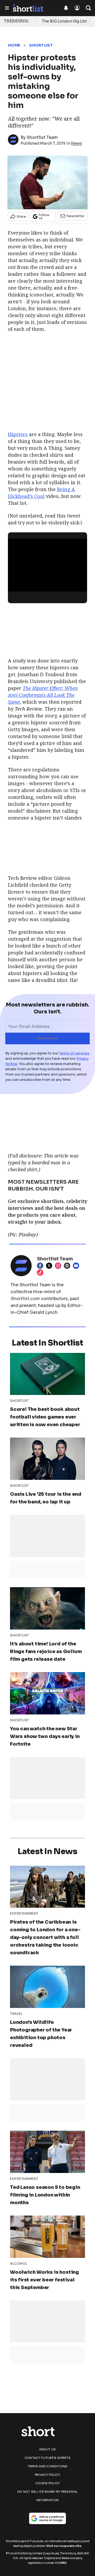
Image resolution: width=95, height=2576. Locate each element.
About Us (47, 2449)
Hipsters (18, 434)
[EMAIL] (77, 1266)
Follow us (44, 216)
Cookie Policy (48, 2483)
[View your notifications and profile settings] (66, 8)
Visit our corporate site (64, 2546)
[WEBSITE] (68, 1266)
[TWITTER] (50, 1266)
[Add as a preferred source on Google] (47, 2518)
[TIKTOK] (41, 1273)
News (77, 143)
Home (14, 45)
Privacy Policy (47, 2475)
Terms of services (74, 1053)
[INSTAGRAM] (59, 1266)
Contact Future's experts (47, 2458)
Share (21, 216)
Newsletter (76, 216)
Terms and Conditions (48, 2466)
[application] (47, 561)
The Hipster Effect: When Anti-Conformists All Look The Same (43, 695)
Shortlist (41, 45)
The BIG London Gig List (64, 21)
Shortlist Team (42, 137)
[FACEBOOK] (41, 1266)
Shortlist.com (25, 1299)
